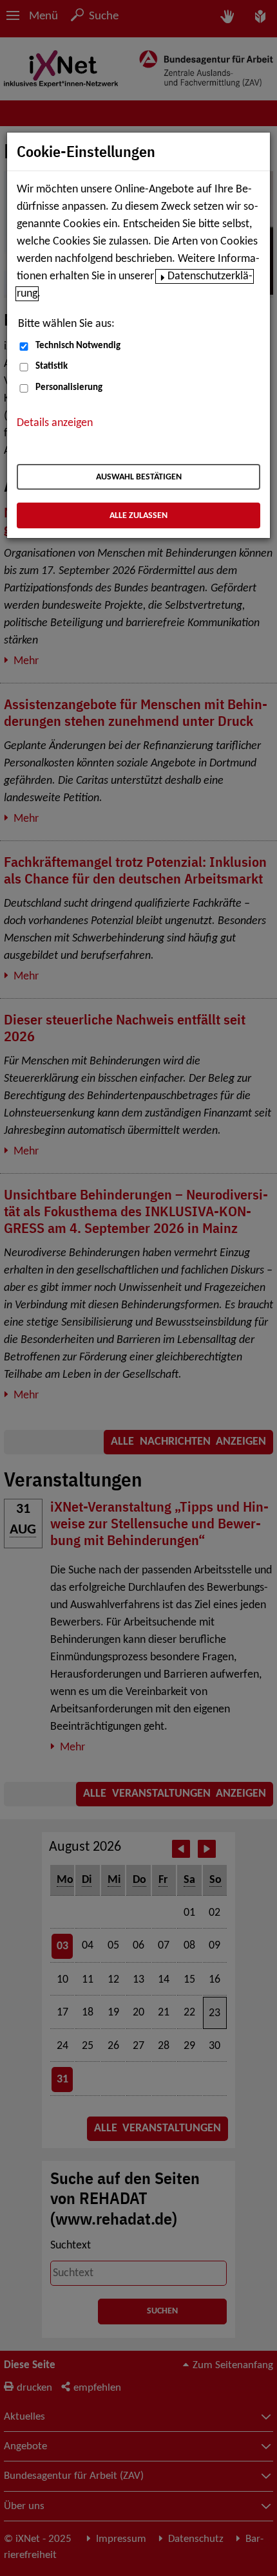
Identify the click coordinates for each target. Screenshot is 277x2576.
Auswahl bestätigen (139, 477)
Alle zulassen (138, 516)
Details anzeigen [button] (55, 423)
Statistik (52, 366)
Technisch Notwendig (78, 346)
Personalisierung (69, 388)
